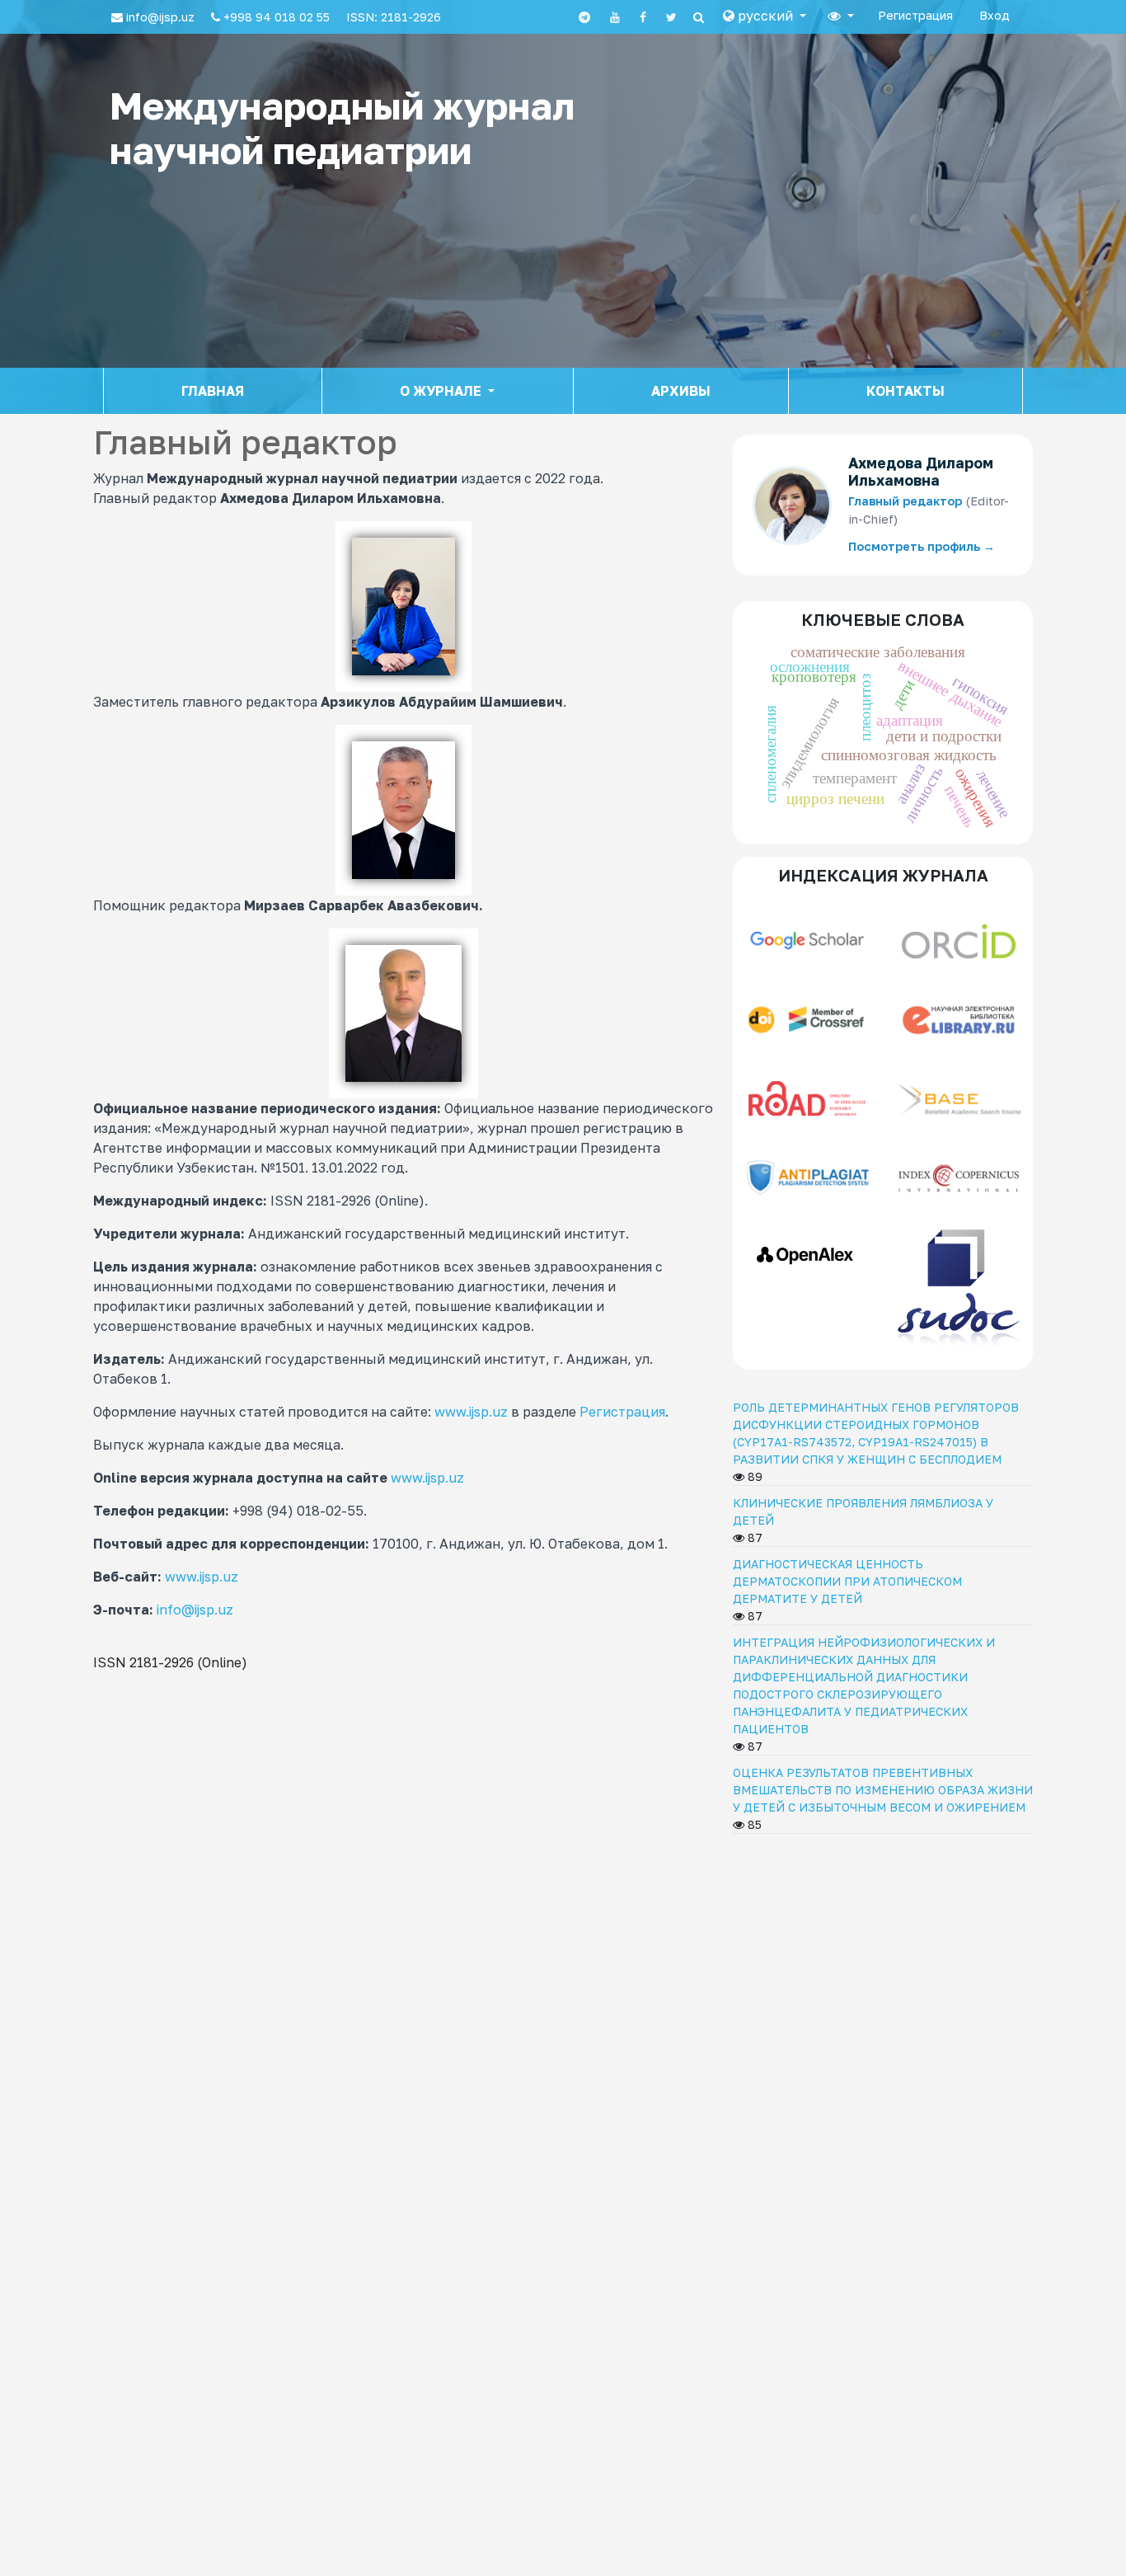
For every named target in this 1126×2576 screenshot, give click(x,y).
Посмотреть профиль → (922, 546)
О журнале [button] (442, 391)
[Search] (699, 17)
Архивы (681, 391)
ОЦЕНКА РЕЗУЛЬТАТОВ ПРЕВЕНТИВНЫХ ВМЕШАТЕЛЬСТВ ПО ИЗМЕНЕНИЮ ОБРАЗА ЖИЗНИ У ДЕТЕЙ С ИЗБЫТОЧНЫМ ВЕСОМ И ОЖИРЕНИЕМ (883, 1790)
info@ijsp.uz (195, 1610)
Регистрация (915, 15)
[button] (765, 16)
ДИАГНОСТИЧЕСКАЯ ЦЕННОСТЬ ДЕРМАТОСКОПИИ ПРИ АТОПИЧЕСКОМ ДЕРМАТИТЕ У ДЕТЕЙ (847, 1581)
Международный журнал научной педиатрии (342, 128)
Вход (995, 15)
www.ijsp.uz (471, 1412)
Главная (213, 391)
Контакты (905, 391)
